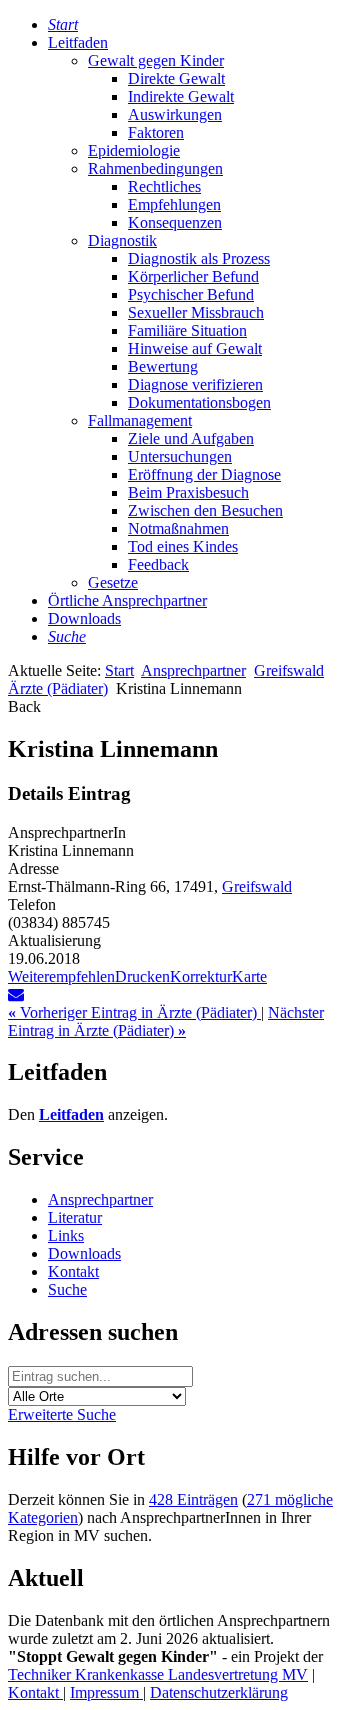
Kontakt (73, 1271)
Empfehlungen (174, 204)
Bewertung (163, 366)
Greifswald (289, 670)
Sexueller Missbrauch (196, 312)
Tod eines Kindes (183, 546)
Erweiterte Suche (62, 1414)
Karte (249, 976)
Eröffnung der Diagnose (204, 474)
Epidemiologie (134, 150)
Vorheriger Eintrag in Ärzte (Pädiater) (134, 1012)
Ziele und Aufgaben (191, 438)
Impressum (106, 1692)
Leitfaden (78, 42)
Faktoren (156, 132)
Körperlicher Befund (193, 276)
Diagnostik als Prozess (199, 258)
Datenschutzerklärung (219, 1692)
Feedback (158, 564)
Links (66, 1235)
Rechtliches (164, 186)
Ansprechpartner (193, 670)
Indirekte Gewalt (181, 96)
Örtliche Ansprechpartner (127, 600)
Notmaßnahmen (178, 528)
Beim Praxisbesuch (188, 492)
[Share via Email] (16, 994)
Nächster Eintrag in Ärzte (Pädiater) (166, 1021)
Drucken (142, 976)
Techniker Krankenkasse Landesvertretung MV (158, 1674)
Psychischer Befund (191, 294)
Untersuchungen (180, 456)
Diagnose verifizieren (195, 384)
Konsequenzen (175, 222)
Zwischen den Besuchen (205, 510)
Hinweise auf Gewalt (195, 348)
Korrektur (201, 976)
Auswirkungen (175, 114)
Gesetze (113, 582)
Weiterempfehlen (61, 976)
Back (24, 706)
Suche (67, 1289)
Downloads (84, 618)
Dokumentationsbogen (199, 402)
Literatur (75, 1217)
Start (119, 670)
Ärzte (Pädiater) (58, 688)
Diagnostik (122, 240)
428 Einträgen (193, 1499)
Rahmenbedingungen (155, 168)
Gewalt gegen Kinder (156, 60)
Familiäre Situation (187, 330)
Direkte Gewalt (176, 78)
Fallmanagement (140, 420)
